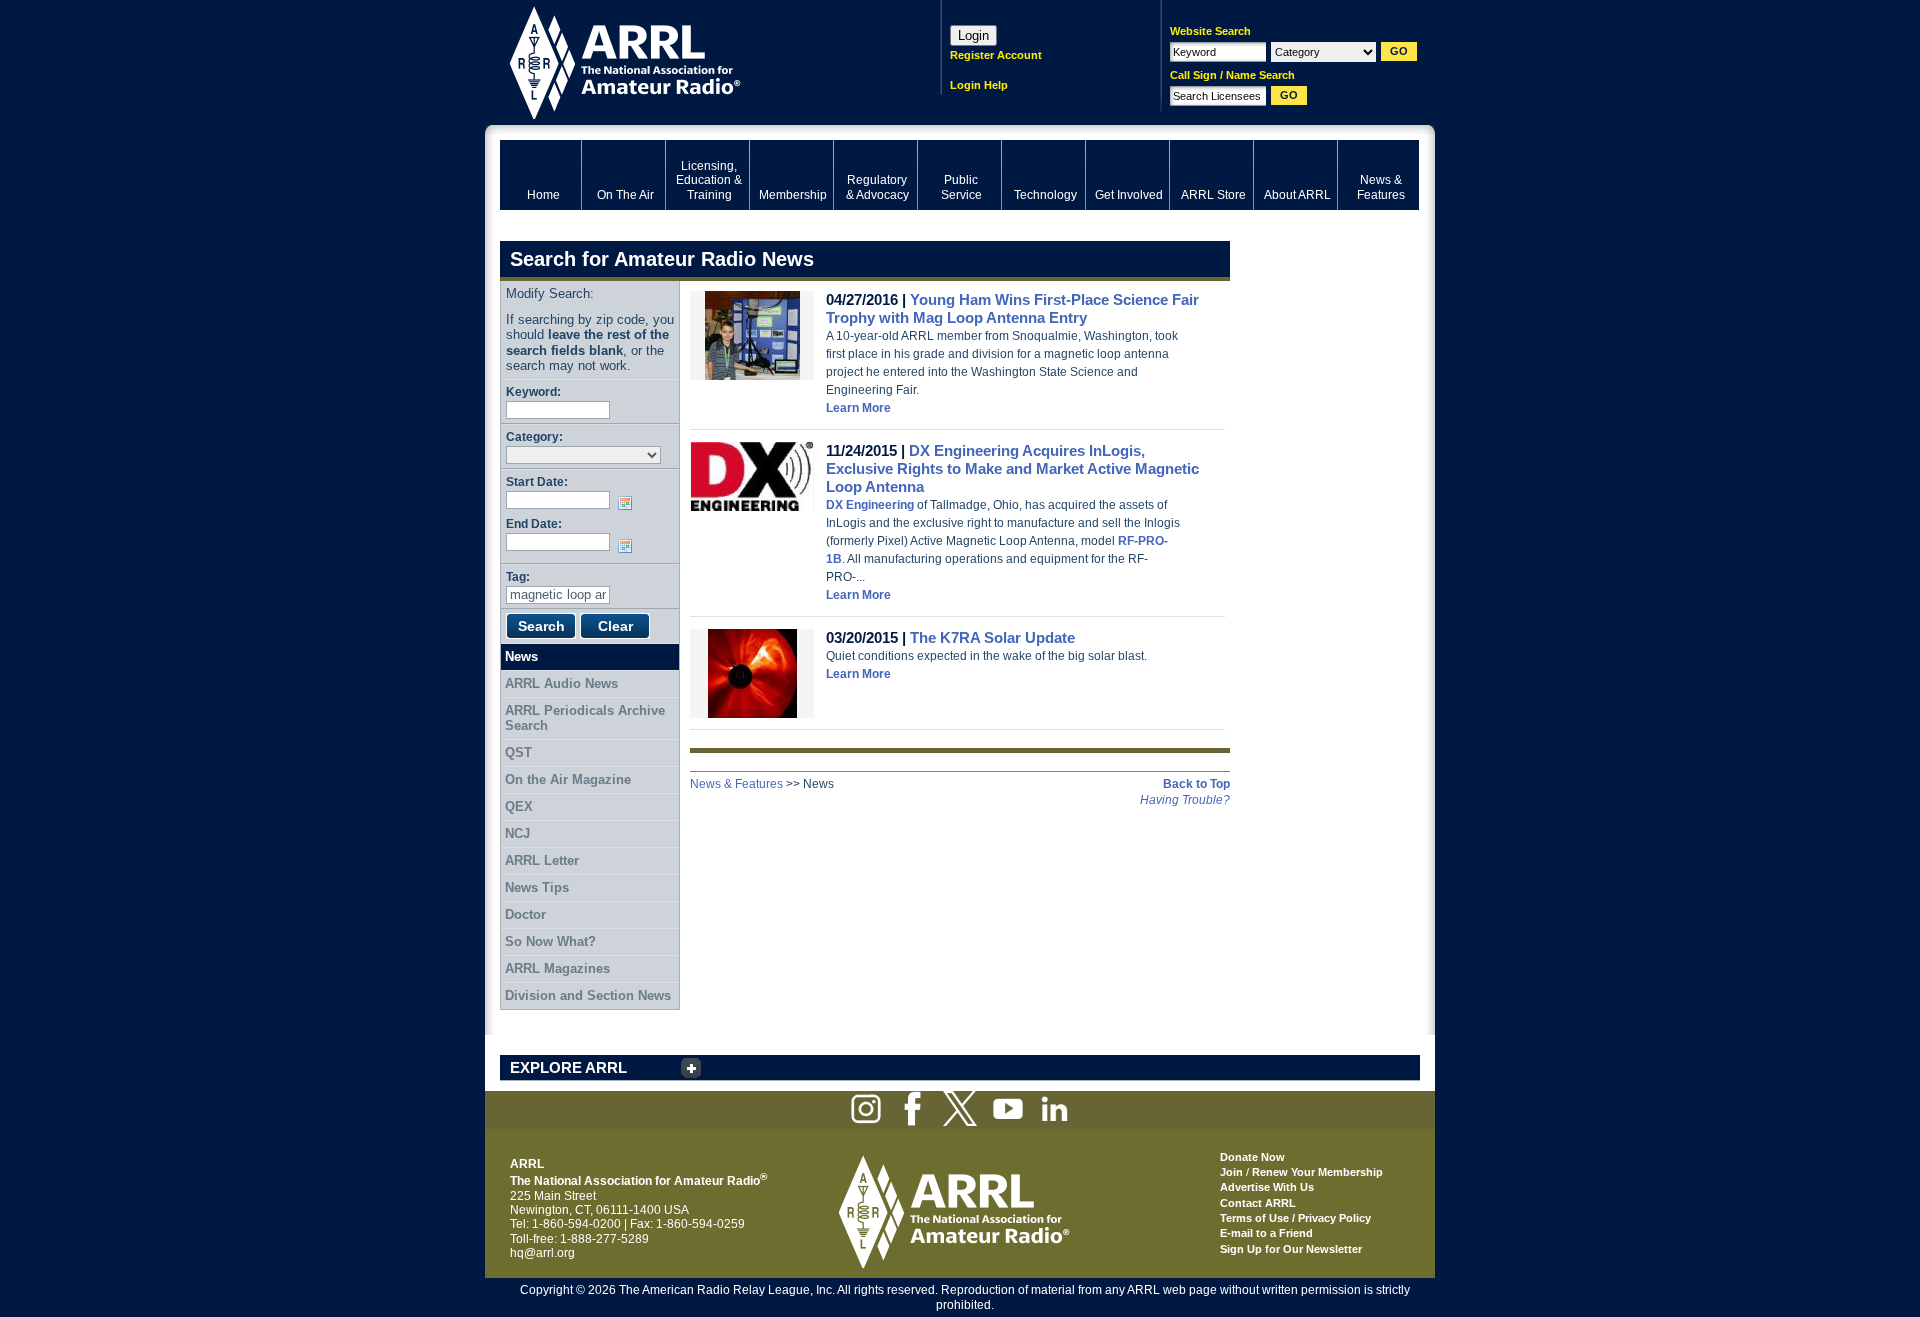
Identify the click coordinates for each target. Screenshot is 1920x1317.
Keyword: (533, 391)
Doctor (525, 914)
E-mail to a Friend (1266, 1233)
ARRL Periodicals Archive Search (585, 718)
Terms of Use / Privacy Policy (1295, 1218)
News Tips (537, 887)
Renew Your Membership (1317, 1172)
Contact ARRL (1258, 1203)
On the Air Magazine (568, 779)
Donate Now (1252, 1157)
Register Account (996, 55)
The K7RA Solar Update (992, 637)
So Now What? (550, 941)
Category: (534, 436)
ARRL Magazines (557, 968)
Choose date (629, 503)
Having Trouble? (1185, 800)
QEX (519, 806)
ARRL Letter (542, 860)
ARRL (694, 60)
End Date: (534, 523)
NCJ (517, 833)
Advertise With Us (1267, 1187)
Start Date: (537, 481)
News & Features (736, 784)
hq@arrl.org (542, 1253)
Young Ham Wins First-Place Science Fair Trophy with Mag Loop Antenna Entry (1012, 308)
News (521, 656)
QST (518, 752)
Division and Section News (588, 995)
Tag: (518, 576)
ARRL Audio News (561, 683)
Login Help (979, 85)
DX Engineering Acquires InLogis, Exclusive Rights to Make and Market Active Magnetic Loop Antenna (1012, 468)
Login (973, 35)
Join (1231, 1172)
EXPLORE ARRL (568, 1067)
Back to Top (1196, 784)
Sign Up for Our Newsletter (1291, 1249)
